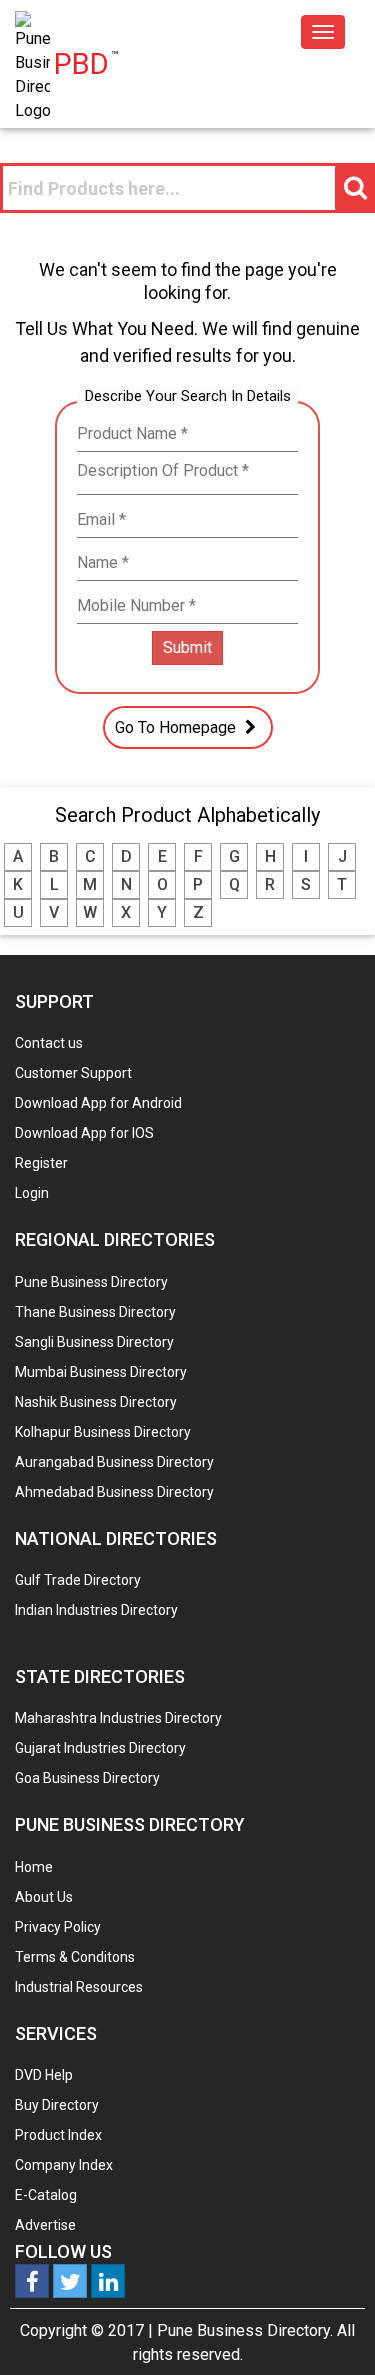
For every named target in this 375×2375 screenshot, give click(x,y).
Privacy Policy (58, 1927)
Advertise (45, 2225)
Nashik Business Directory (96, 1402)
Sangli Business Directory (94, 1342)
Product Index (58, 2135)
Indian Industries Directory (96, 1610)
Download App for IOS (84, 1133)
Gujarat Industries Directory (100, 1748)
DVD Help (44, 2075)
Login (32, 1193)
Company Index (64, 2165)
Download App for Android (98, 1103)
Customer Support (73, 1073)
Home (34, 1867)
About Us (44, 1897)
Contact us (49, 1043)
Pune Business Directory (91, 1282)
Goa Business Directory (87, 1778)
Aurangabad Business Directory (114, 1462)
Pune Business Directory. (245, 2330)
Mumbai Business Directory (101, 1372)
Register (41, 1163)
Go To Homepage (177, 727)
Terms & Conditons (75, 1957)
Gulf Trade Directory (78, 1580)
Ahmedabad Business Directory (114, 1492)
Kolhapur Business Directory (103, 1432)
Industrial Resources (79, 1987)
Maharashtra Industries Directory (118, 1718)
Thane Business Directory (95, 1312)
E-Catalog (46, 2195)
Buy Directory (57, 2105)
